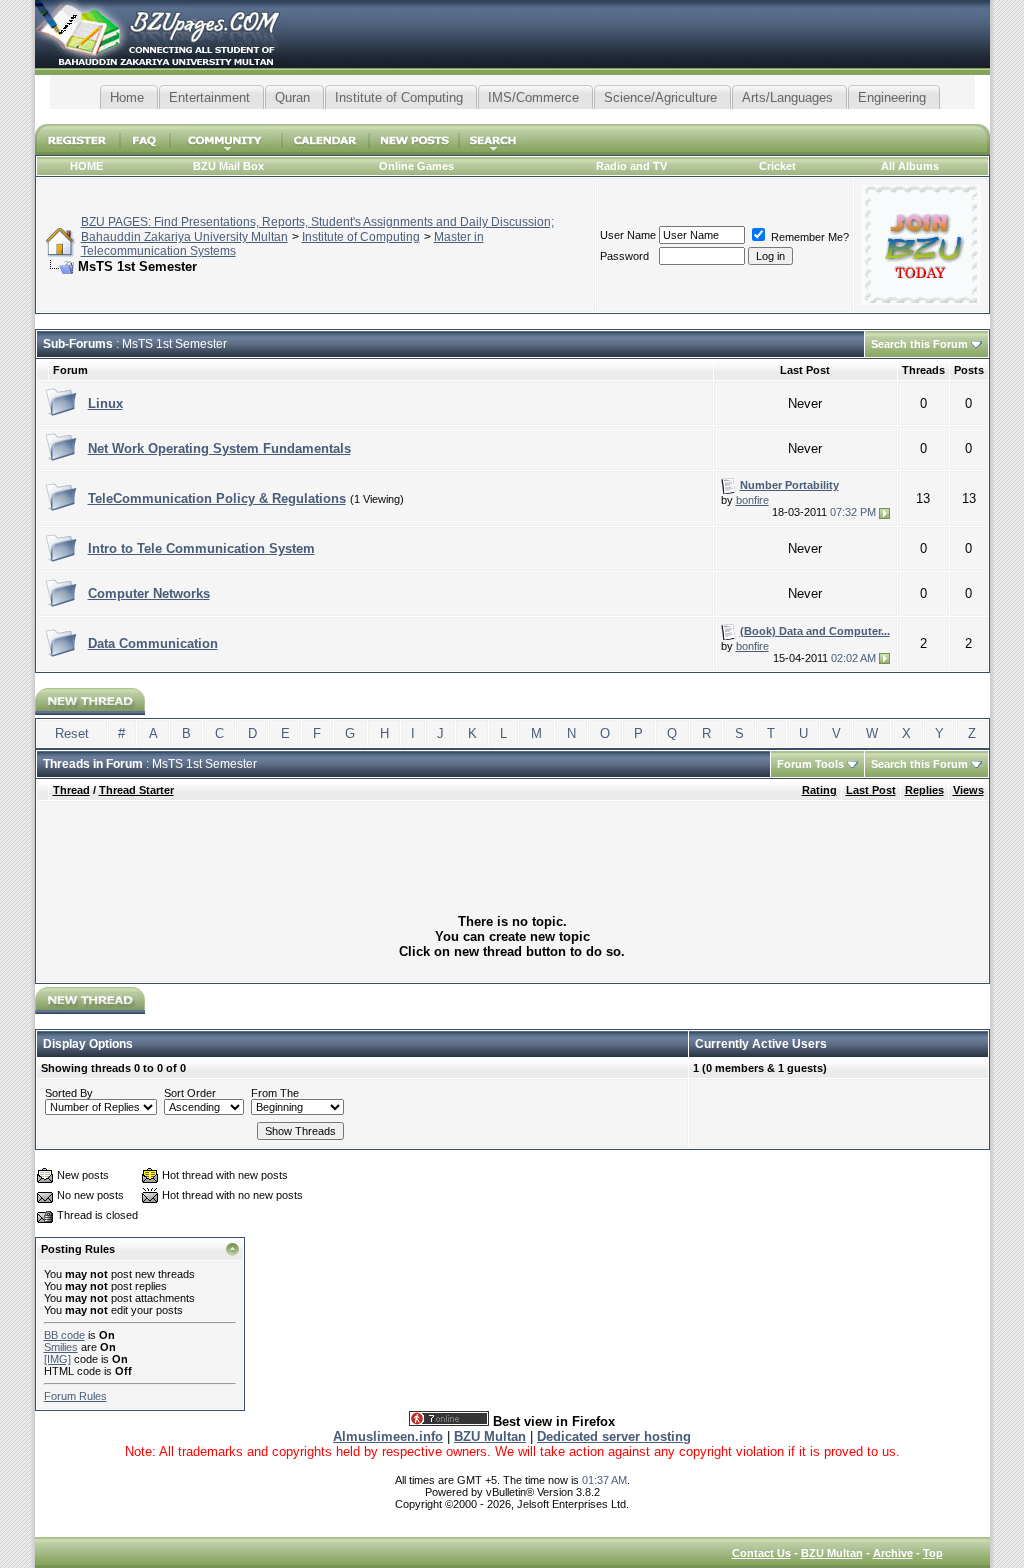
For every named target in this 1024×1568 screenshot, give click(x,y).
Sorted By (69, 1093)
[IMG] (57, 1359)
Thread (71, 790)
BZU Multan (832, 1553)
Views (968, 790)
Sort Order (190, 1093)
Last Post (871, 790)
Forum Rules (75, 1396)
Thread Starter (136, 790)
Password (624, 256)
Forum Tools (810, 764)
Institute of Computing (361, 237)
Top (933, 1553)
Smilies (61, 1347)
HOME (86, 166)
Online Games (416, 166)
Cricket (777, 166)
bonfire (752, 500)
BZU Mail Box (228, 166)
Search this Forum (919, 344)
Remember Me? (808, 237)
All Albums (910, 166)
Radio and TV (631, 166)
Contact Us (761, 1553)
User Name (628, 235)
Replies (924, 790)
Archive (893, 1553)
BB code (64, 1335)
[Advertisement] (512, 116)
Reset (72, 733)
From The (275, 1093)
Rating (819, 790)
